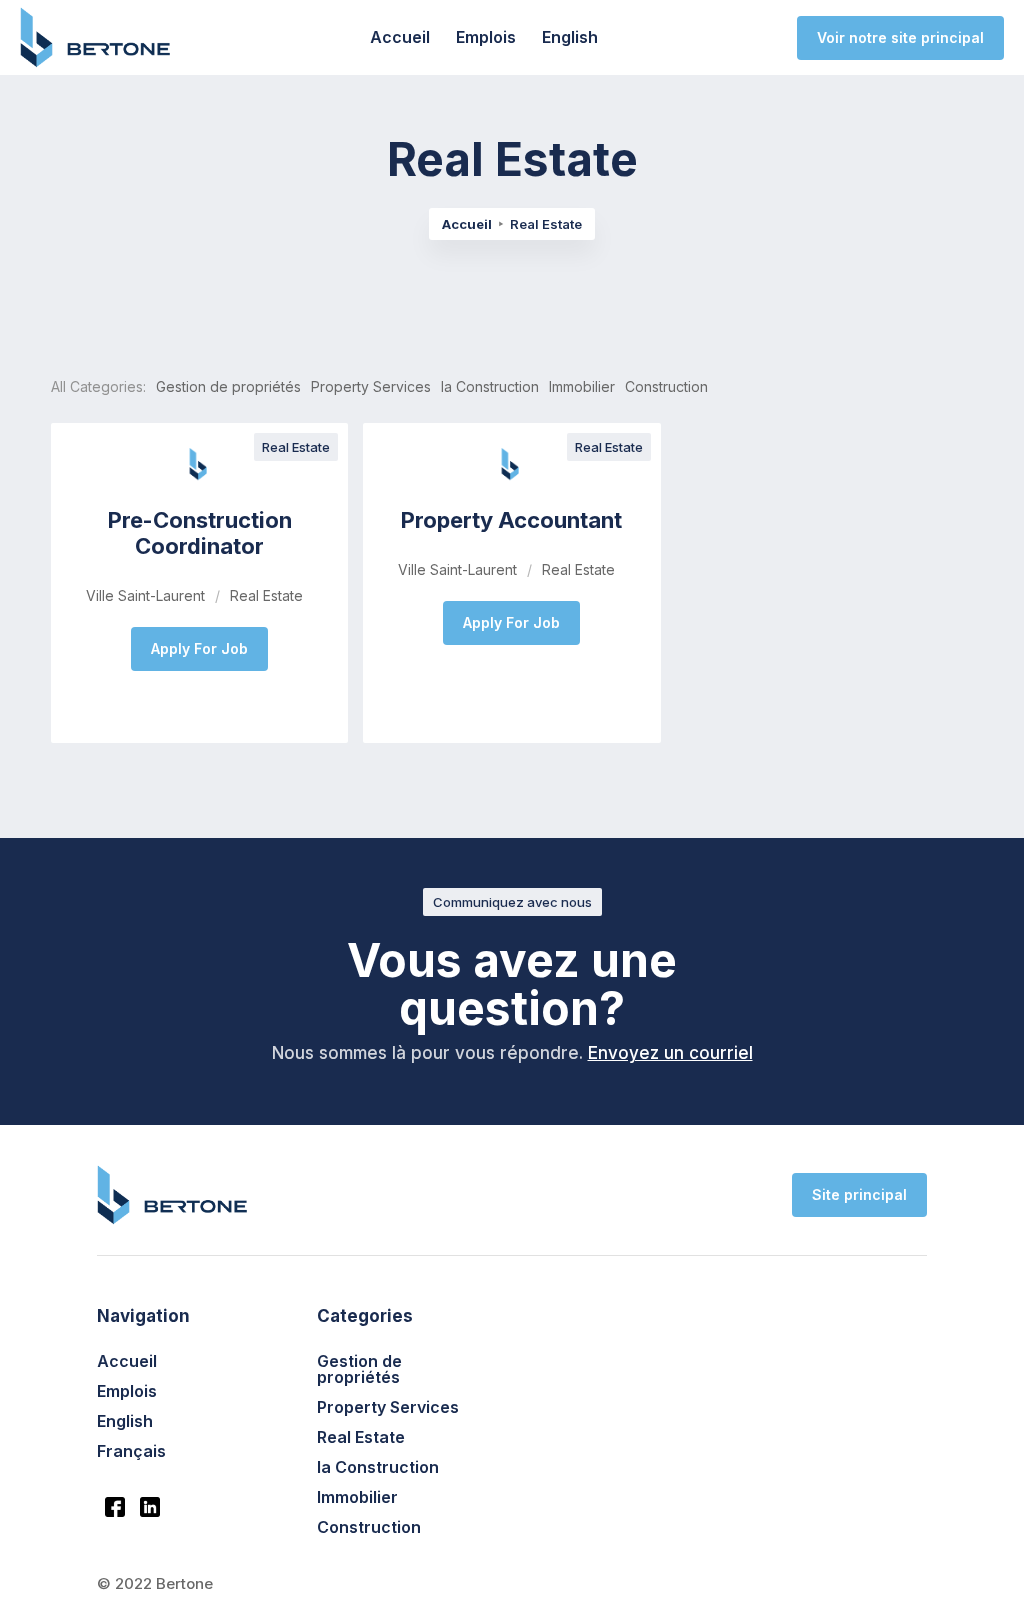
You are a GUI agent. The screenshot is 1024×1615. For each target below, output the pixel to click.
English (570, 37)
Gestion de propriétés (359, 1369)
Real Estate (361, 1437)
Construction (369, 1527)
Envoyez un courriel (670, 1053)
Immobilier (357, 1497)
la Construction (378, 1467)
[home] (95, 37)
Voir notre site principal (900, 37)
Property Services (388, 1407)
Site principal (859, 1194)
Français (131, 1451)
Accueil (400, 37)
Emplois (486, 37)
